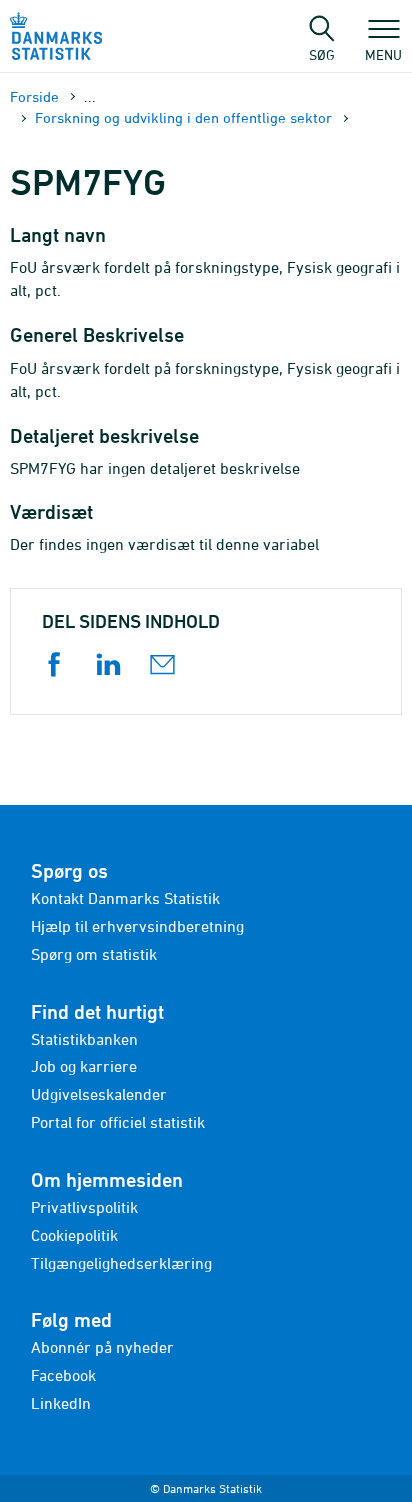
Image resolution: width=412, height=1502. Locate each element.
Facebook (63, 1375)
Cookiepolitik (74, 1235)
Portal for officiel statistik (118, 1122)
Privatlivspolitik (84, 1207)
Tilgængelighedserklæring (121, 1263)
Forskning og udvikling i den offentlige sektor (183, 117)
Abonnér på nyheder (102, 1347)
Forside (34, 96)
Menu (383, 54)
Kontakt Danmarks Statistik (125, 898)
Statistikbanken (84, 1039)
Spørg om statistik (94, 954)
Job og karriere (84, 1066)
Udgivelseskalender (99, 1094)
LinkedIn (61, 1403)
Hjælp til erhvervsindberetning (137, 926)
